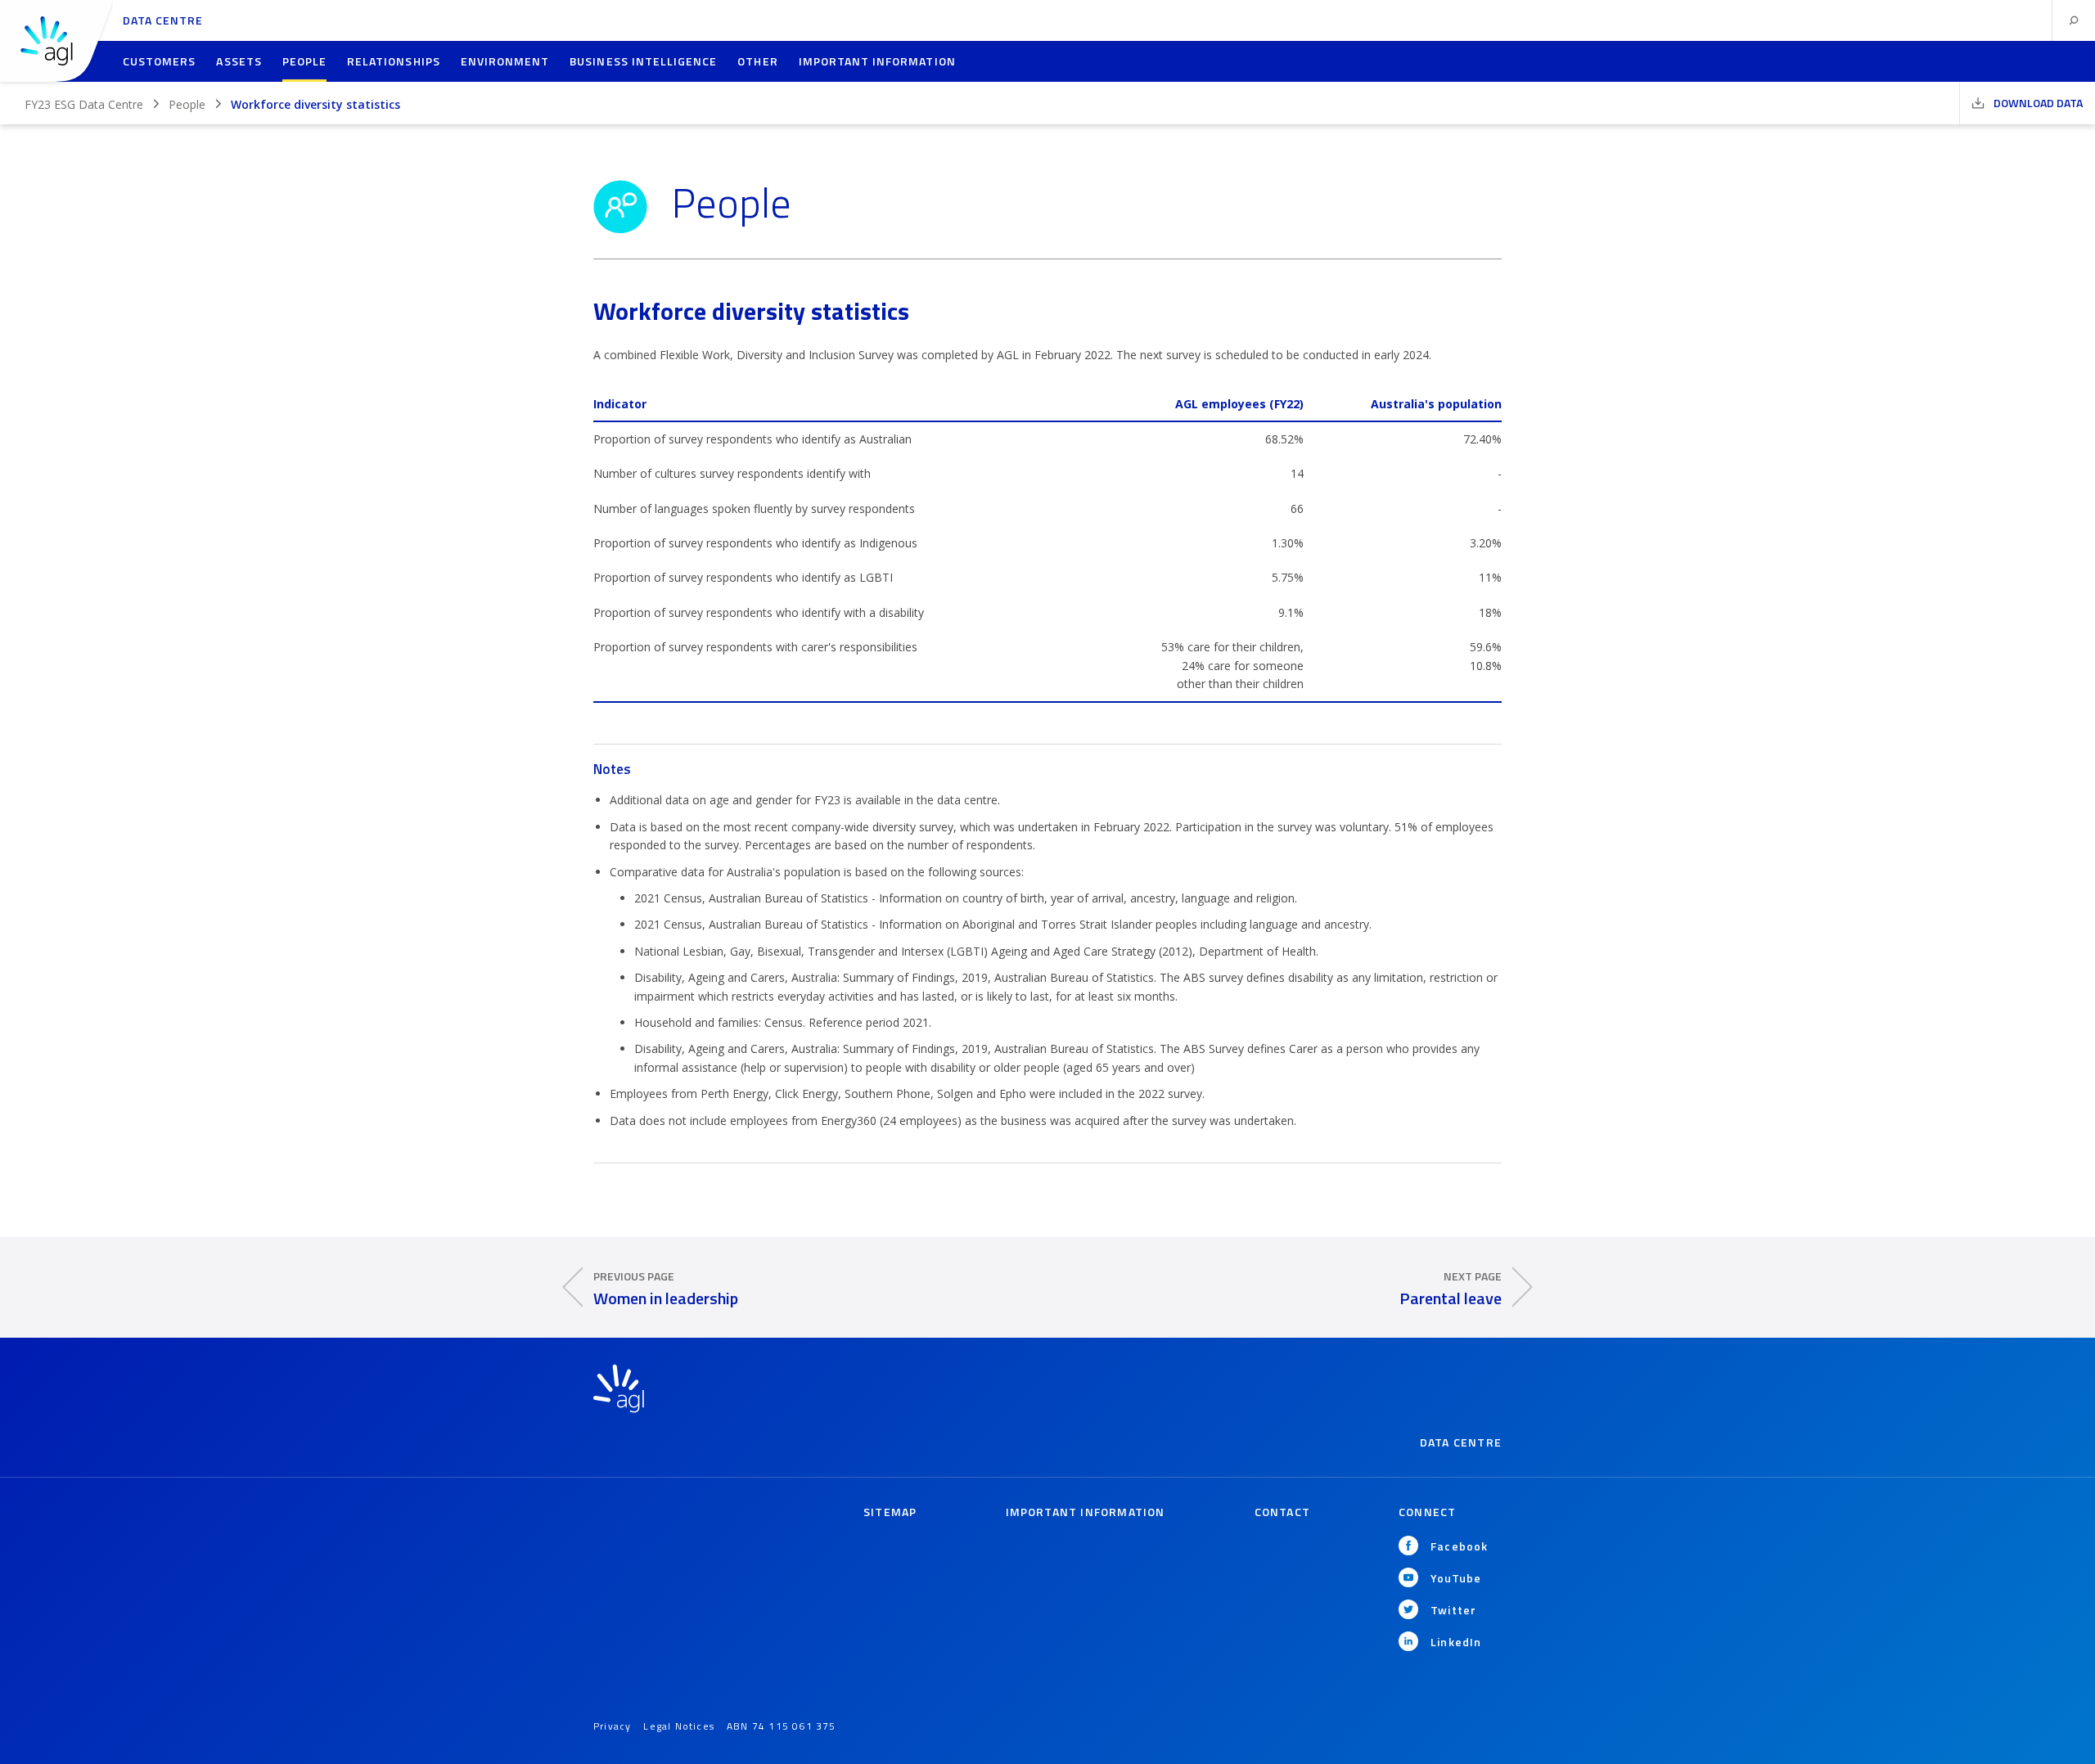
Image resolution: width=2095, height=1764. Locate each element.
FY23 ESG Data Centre (84, 104)
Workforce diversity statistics (315, 104)
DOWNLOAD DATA (2037, 103)
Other (757, 61)
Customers (159, 61)
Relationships (394, 61)
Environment (505, 61)
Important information (877, 61)
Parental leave (1451, 1288)
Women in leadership (666, 1288)
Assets (239, 61)
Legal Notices (679, 1726)
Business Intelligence (643, 61)
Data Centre (163, 20)
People (304, 61)
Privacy (612, 1726)
